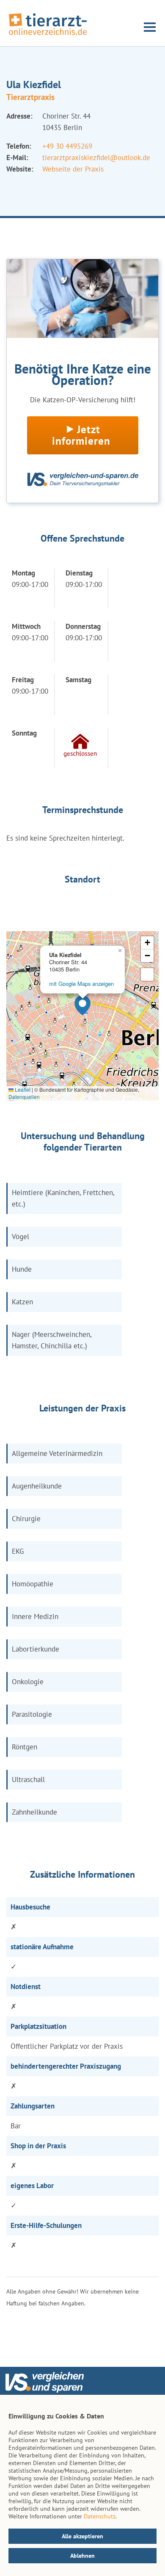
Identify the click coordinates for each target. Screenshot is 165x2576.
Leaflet (22, 1089)
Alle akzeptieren (82, 2536)
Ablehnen (82, 2556)
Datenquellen (24, 1097)
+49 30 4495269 (67, 146)
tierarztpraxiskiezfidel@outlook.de (96, 158)
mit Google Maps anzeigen (81, 984)
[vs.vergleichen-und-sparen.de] (44, 2391)
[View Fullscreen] (147, 974)
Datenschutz (100, 2516)
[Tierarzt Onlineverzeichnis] (48, 36)
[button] (82, 1005)
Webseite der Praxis (73, 169)
